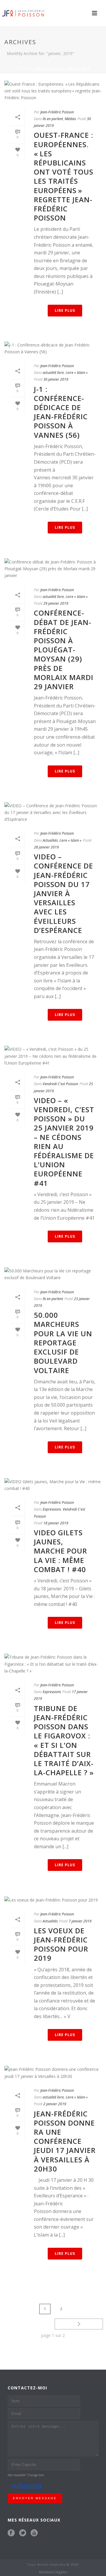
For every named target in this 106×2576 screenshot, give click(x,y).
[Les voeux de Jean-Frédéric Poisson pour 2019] (53, 1900)
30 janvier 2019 (56, 379)
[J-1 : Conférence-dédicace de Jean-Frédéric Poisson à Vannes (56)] (53, 348)
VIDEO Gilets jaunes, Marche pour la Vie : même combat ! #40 (61, 1551)
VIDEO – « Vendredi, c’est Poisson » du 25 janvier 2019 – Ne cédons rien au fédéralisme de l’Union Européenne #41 (64, 1142)
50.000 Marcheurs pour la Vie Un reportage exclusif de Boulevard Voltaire (63, 1342)
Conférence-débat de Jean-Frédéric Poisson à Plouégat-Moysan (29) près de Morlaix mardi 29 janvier (64, 650)
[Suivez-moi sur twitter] (23, 2533)
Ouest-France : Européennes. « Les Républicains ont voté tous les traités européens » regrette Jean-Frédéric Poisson (64, 176)
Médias (70, 119)
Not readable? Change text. (26, 2475)
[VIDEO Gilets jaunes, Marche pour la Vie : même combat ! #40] (53, 1485)
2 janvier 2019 (55, 2104)
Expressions (52, 1509)
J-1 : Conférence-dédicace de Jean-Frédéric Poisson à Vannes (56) (61, 412)
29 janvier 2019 (56, 603)
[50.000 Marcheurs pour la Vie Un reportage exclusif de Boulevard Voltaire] (53, 1274)
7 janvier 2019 (80, 1921)
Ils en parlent (53, 119)
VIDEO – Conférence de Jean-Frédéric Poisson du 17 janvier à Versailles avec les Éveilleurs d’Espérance (63, 893)
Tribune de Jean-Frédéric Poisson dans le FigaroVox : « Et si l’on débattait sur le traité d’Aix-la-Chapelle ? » (64, 1740)
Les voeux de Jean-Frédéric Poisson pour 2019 (61, 1944)
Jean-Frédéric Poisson (57, 112)
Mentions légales (53, 2572)
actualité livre (53, 373)
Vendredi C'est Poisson (60, 1084)
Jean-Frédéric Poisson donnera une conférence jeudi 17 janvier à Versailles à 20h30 (65, 2141)
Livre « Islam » (77, 373)
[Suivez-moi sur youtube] (34, 2533)
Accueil (24, 69)
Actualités (50, 840)
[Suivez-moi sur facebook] (11, 2533)
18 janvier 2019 (56, 1523)
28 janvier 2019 (46, 847)
